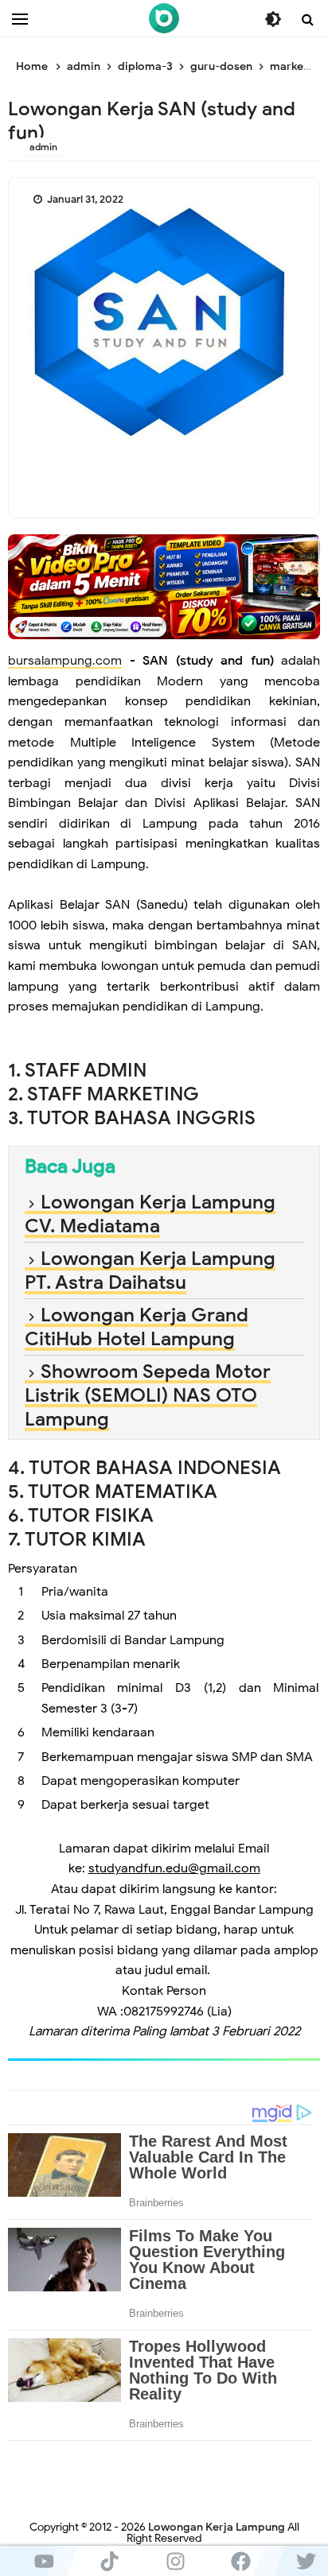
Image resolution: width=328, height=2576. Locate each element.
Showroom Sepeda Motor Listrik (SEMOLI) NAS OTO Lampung (148, 1395)
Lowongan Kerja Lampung (217, 2527)
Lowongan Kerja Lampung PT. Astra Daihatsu (150, 1271)
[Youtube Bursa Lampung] (44, 2561)
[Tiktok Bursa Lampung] (109, 2561)
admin (43, 147)
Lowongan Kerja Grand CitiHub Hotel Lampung (137, 1327)
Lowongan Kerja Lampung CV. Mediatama (150, 1214)
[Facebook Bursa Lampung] (240, 2561)
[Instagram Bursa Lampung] (175, 2561)
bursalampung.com (65, 661)
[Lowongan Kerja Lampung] (164, 18)
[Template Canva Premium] (164, 586)
